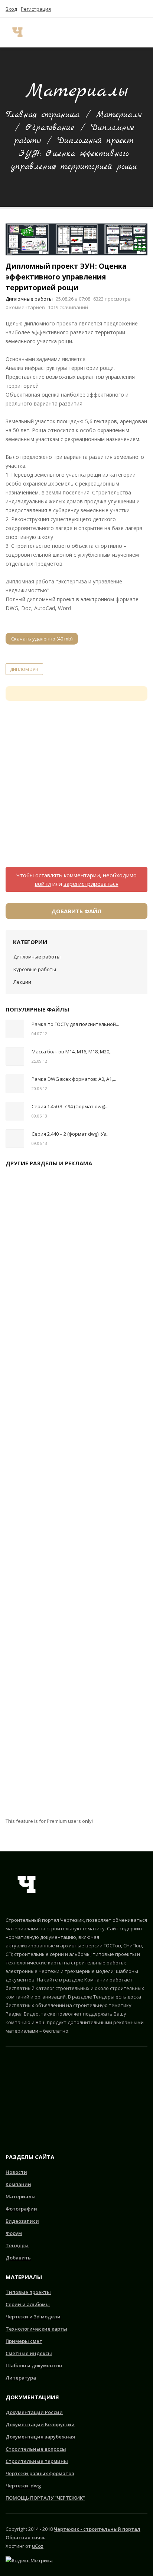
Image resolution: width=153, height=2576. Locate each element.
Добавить (18, 2258)
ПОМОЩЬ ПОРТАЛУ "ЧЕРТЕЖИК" (45, 2498)
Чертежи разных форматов (40, 2473)
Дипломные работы (29, 299)
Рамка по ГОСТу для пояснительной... (75, 1024)
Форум (14, 2233)
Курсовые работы (35, 969)
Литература (21, 2378)
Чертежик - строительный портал (97, 2529)
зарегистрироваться (91, 884)
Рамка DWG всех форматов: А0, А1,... (74, 1079)
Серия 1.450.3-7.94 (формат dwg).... (71, 1106)
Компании (18, 2184)
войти (43, 884)
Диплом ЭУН (24, 669)
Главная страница (43, 115)
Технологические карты (36, 2329)
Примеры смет (24, 2341)
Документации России (34, 2412)
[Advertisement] (76, 788)
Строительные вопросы (36, 2449)
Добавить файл (76, 911)
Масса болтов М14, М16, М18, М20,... (73, 1052)
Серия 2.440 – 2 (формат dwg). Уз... (71, 1134)
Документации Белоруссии (40, 2424)
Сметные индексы (29, 2353)
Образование (50, 128)
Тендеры (17, 2245)
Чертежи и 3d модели (33, 2317)
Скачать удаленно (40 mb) (42, 639)
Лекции (22, 982)
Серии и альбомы (28, 2304)
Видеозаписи (22, 2221)
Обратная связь (26, 2537)
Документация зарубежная (40, 2437)
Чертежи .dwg (23, 2486)
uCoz (38, 2546)
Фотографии (21, 2209)
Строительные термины (37, 2461)
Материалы (119, 115)
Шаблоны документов (34, 2365)
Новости (16, 2172)
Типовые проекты (28, 2292)
